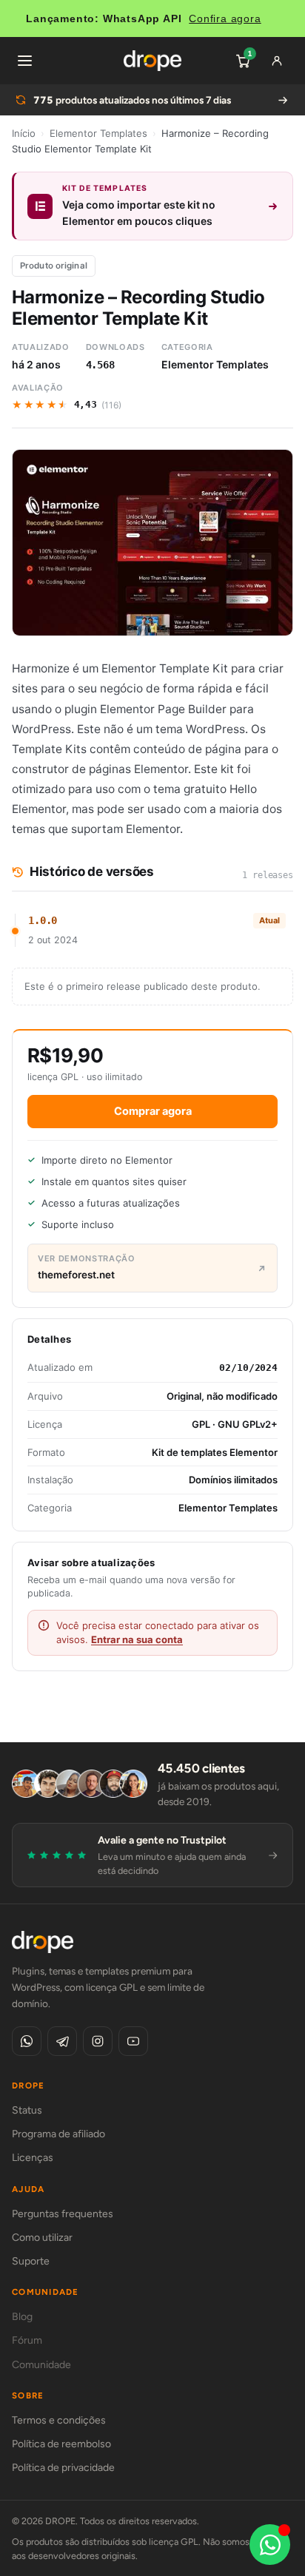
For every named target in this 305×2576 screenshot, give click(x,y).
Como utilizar (42, 2238)
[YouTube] (133, 2041)
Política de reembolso (61, 2444)
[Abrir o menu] (24, 61)
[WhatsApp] (27, 2041)
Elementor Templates (98, 133)
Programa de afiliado (58, 2134)
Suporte (31, 2261)
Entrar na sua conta (137, 1639)
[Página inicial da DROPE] (152, 61)
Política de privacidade (63, 2468)
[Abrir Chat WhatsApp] (270, 2545)
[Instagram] (98, 2041)
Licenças (33, 2158)
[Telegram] (62, 2041)
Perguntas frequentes (63, 2214)
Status (27, 2110)
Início (24, 133)
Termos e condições (59, 2420)
